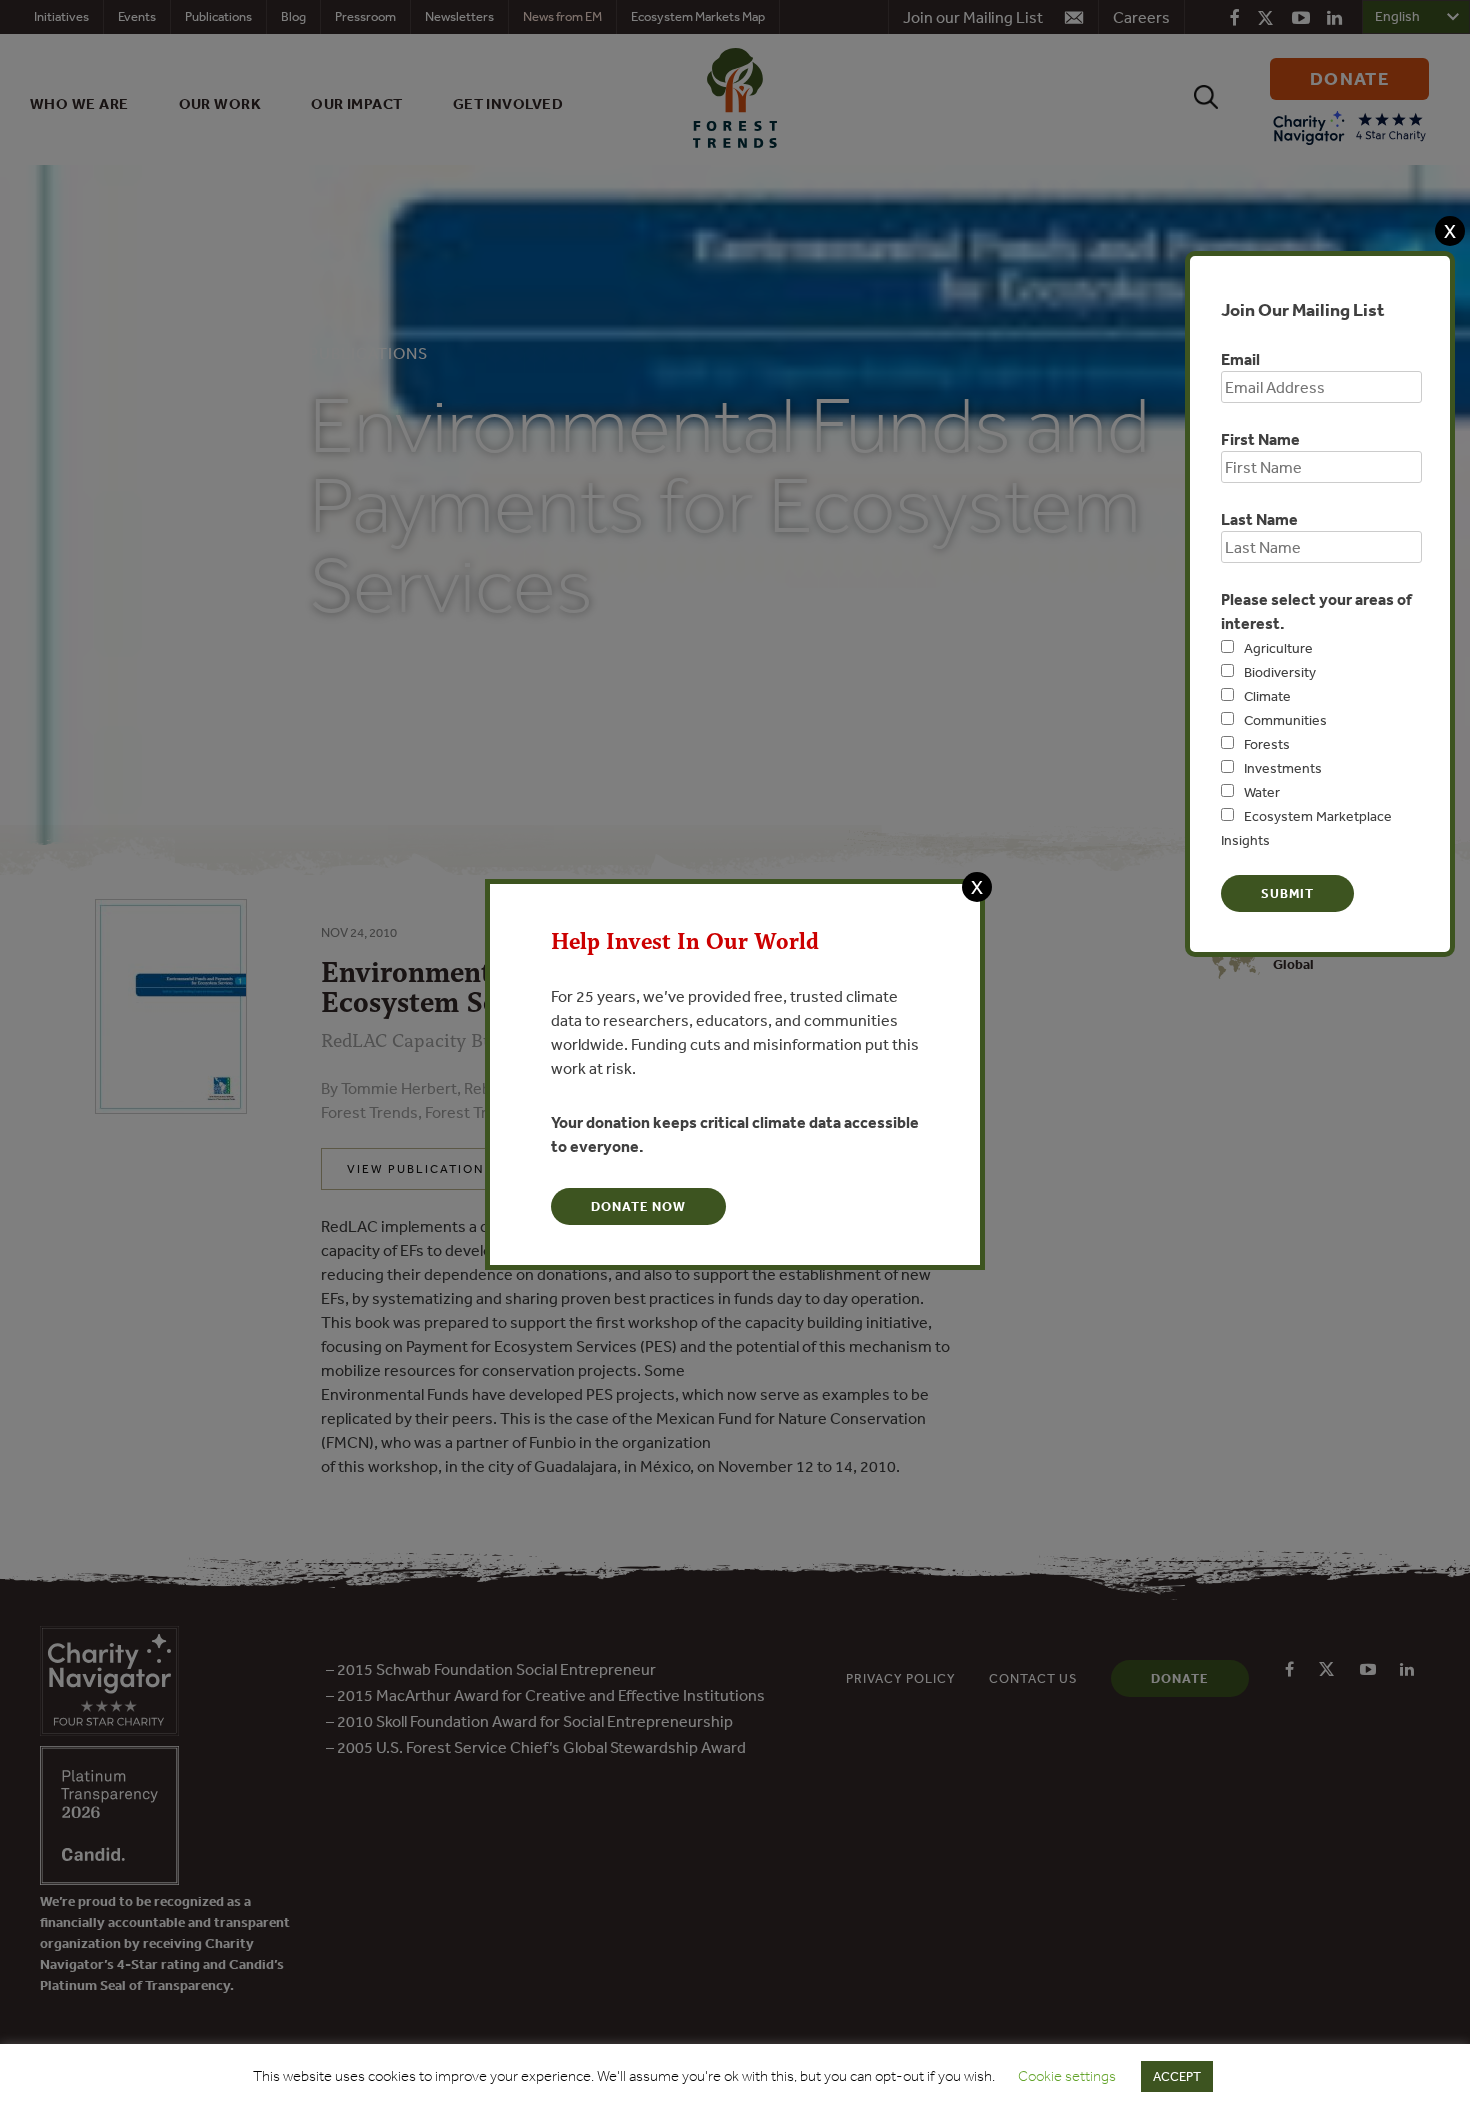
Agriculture (1278, 648)
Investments (1283, 768)
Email (1240, 359)
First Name (1260, 439)
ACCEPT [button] (1177, 2076)
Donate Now (638, 1206)
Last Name (1259, 519)
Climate (1267, 696)
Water (1262, 792)
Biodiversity (1280, 672)
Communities (1285, 720)
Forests (1267, 744)
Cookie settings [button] (1067, 2076)
